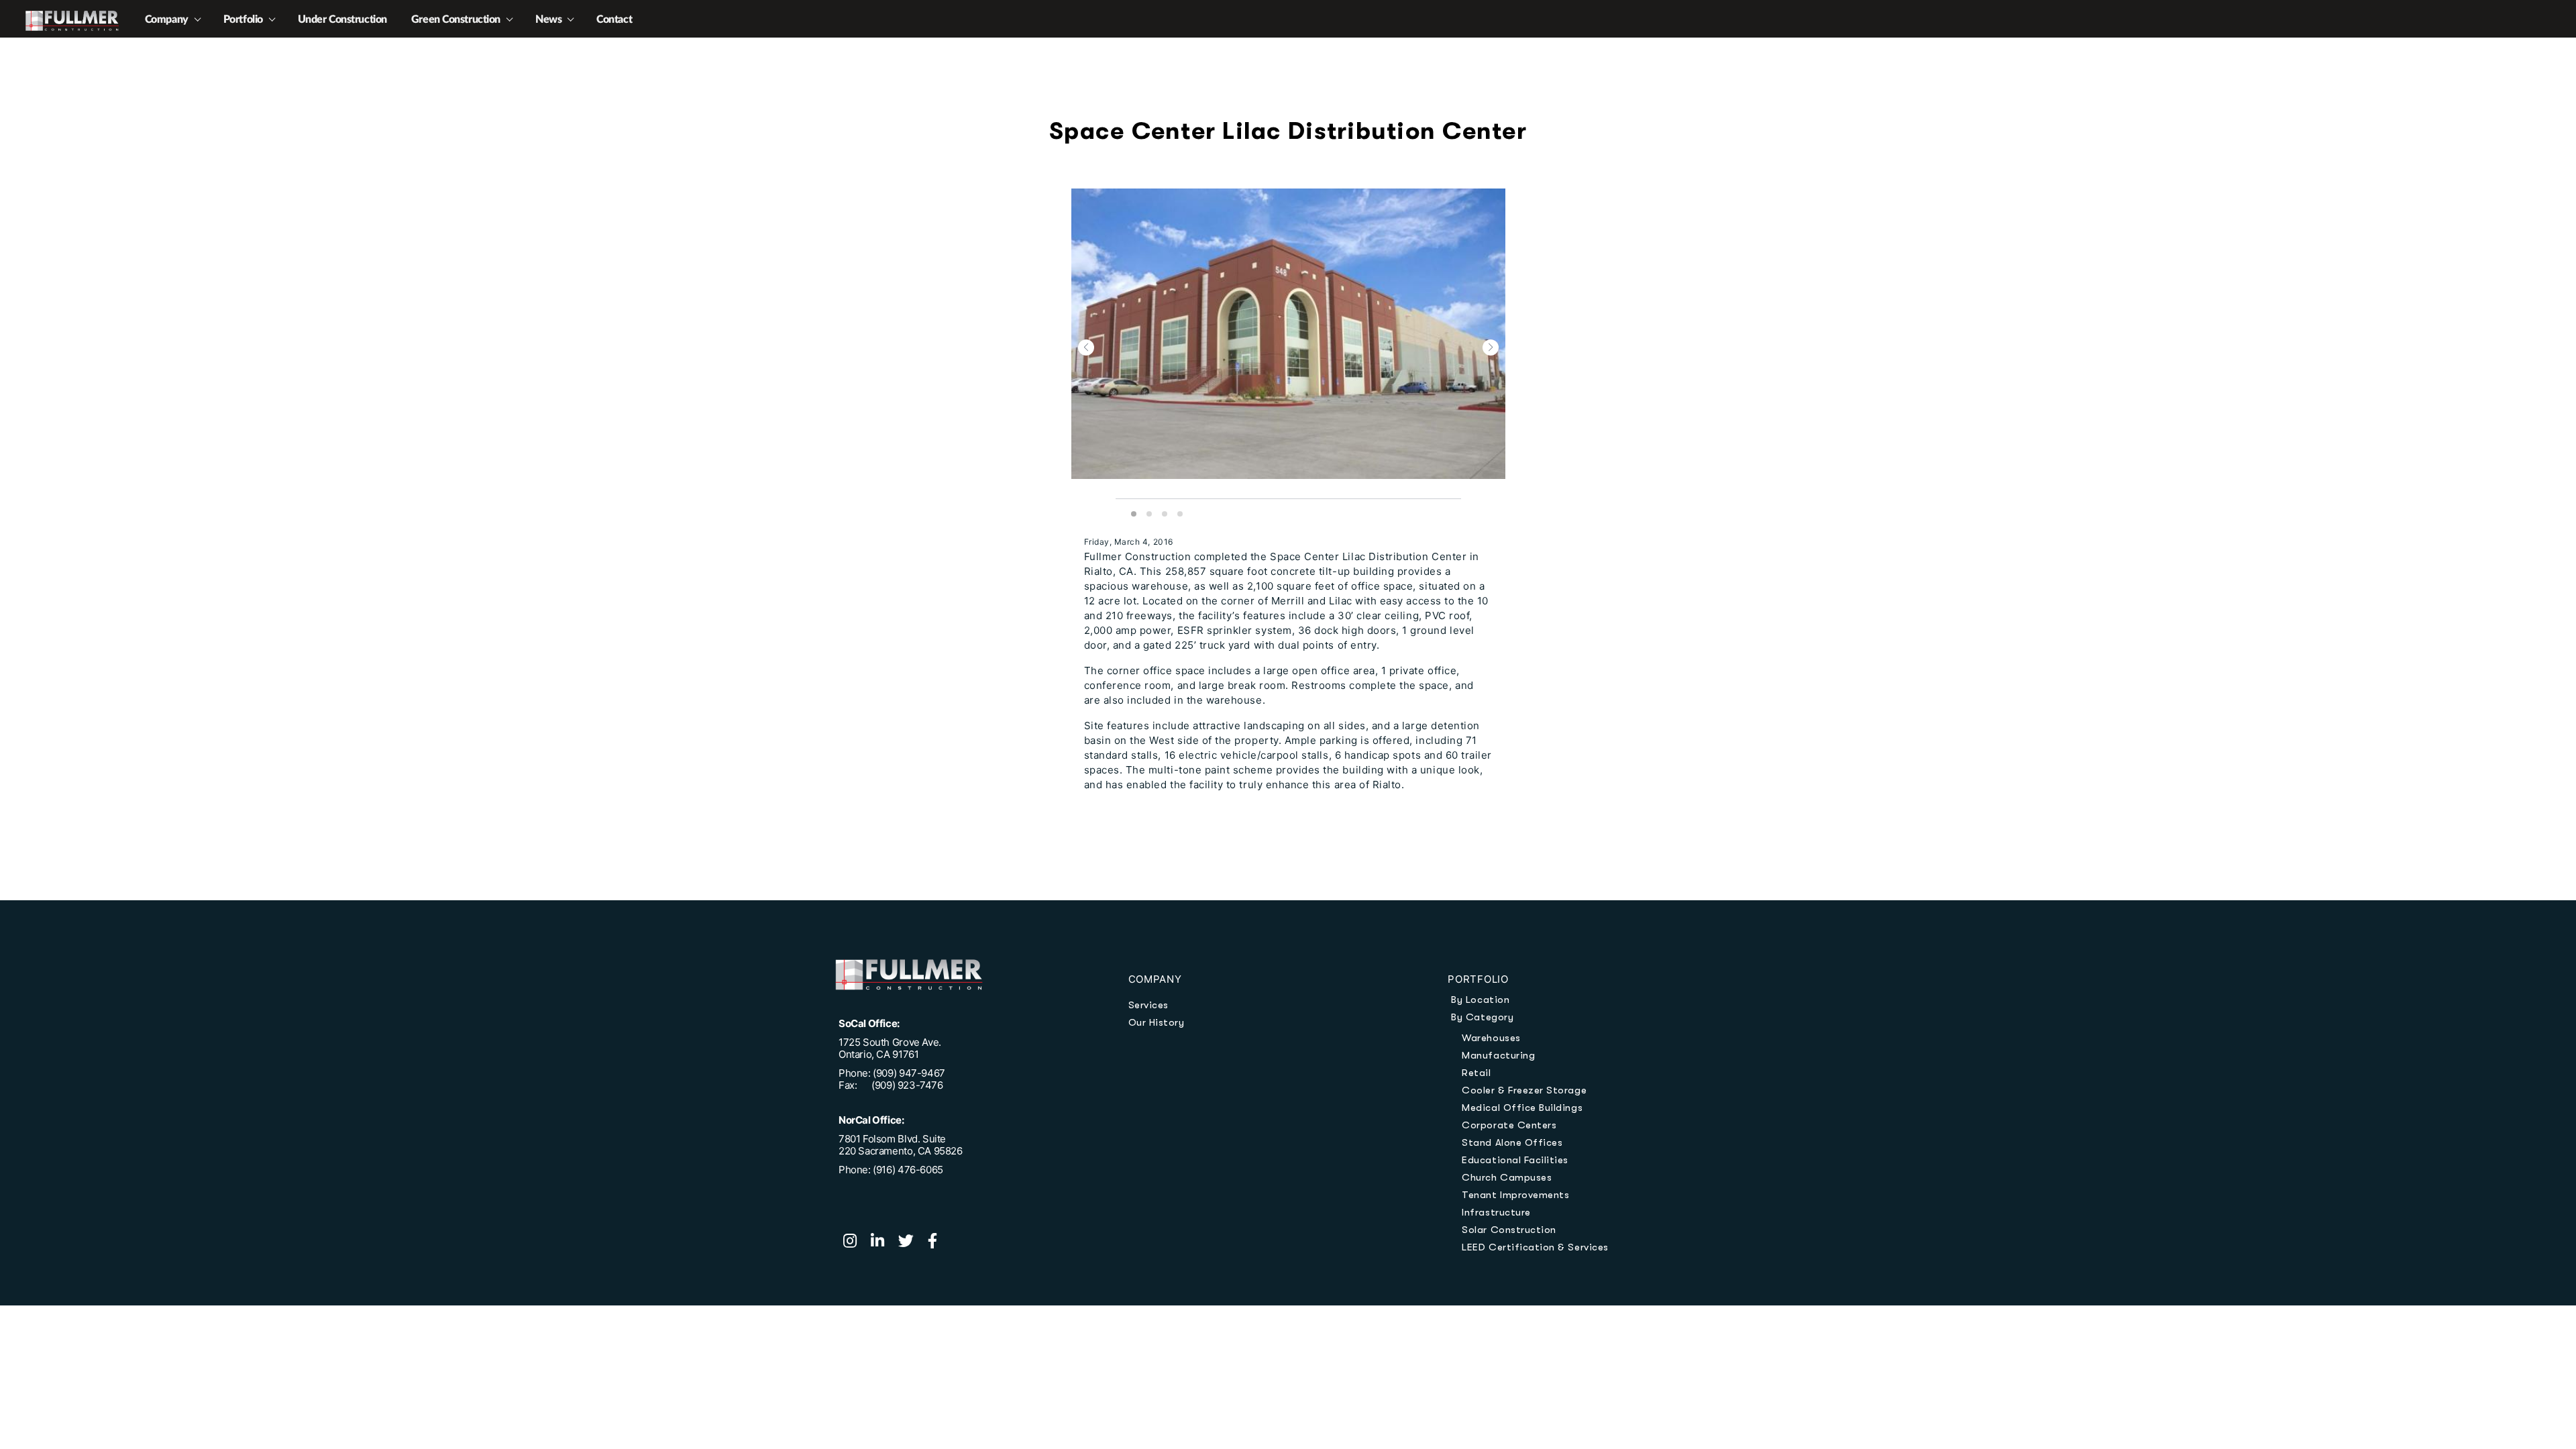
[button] (1086, 347)
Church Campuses (1507, 1177)
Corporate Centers (1509, 1125)
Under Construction (342, 19)
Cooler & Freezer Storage (1524, 1090)
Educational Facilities (1515, 1160)
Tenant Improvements (1515, 1195)
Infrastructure (1496, 1212)
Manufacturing (1498, 1055)
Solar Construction (1509, 1230)
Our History (1157, 1022)
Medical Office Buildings (1522, 1108)
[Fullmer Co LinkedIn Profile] (884, 1242)
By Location (1480, 1000)
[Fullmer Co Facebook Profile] (938, 1242)
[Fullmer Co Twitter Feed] (913, 1242)
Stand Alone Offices (1512, 1142)
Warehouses (1491, 1038)
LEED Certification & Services (1535, 1247)
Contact (614, 19)
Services (1148, 1005)
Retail (1476, 1073)
